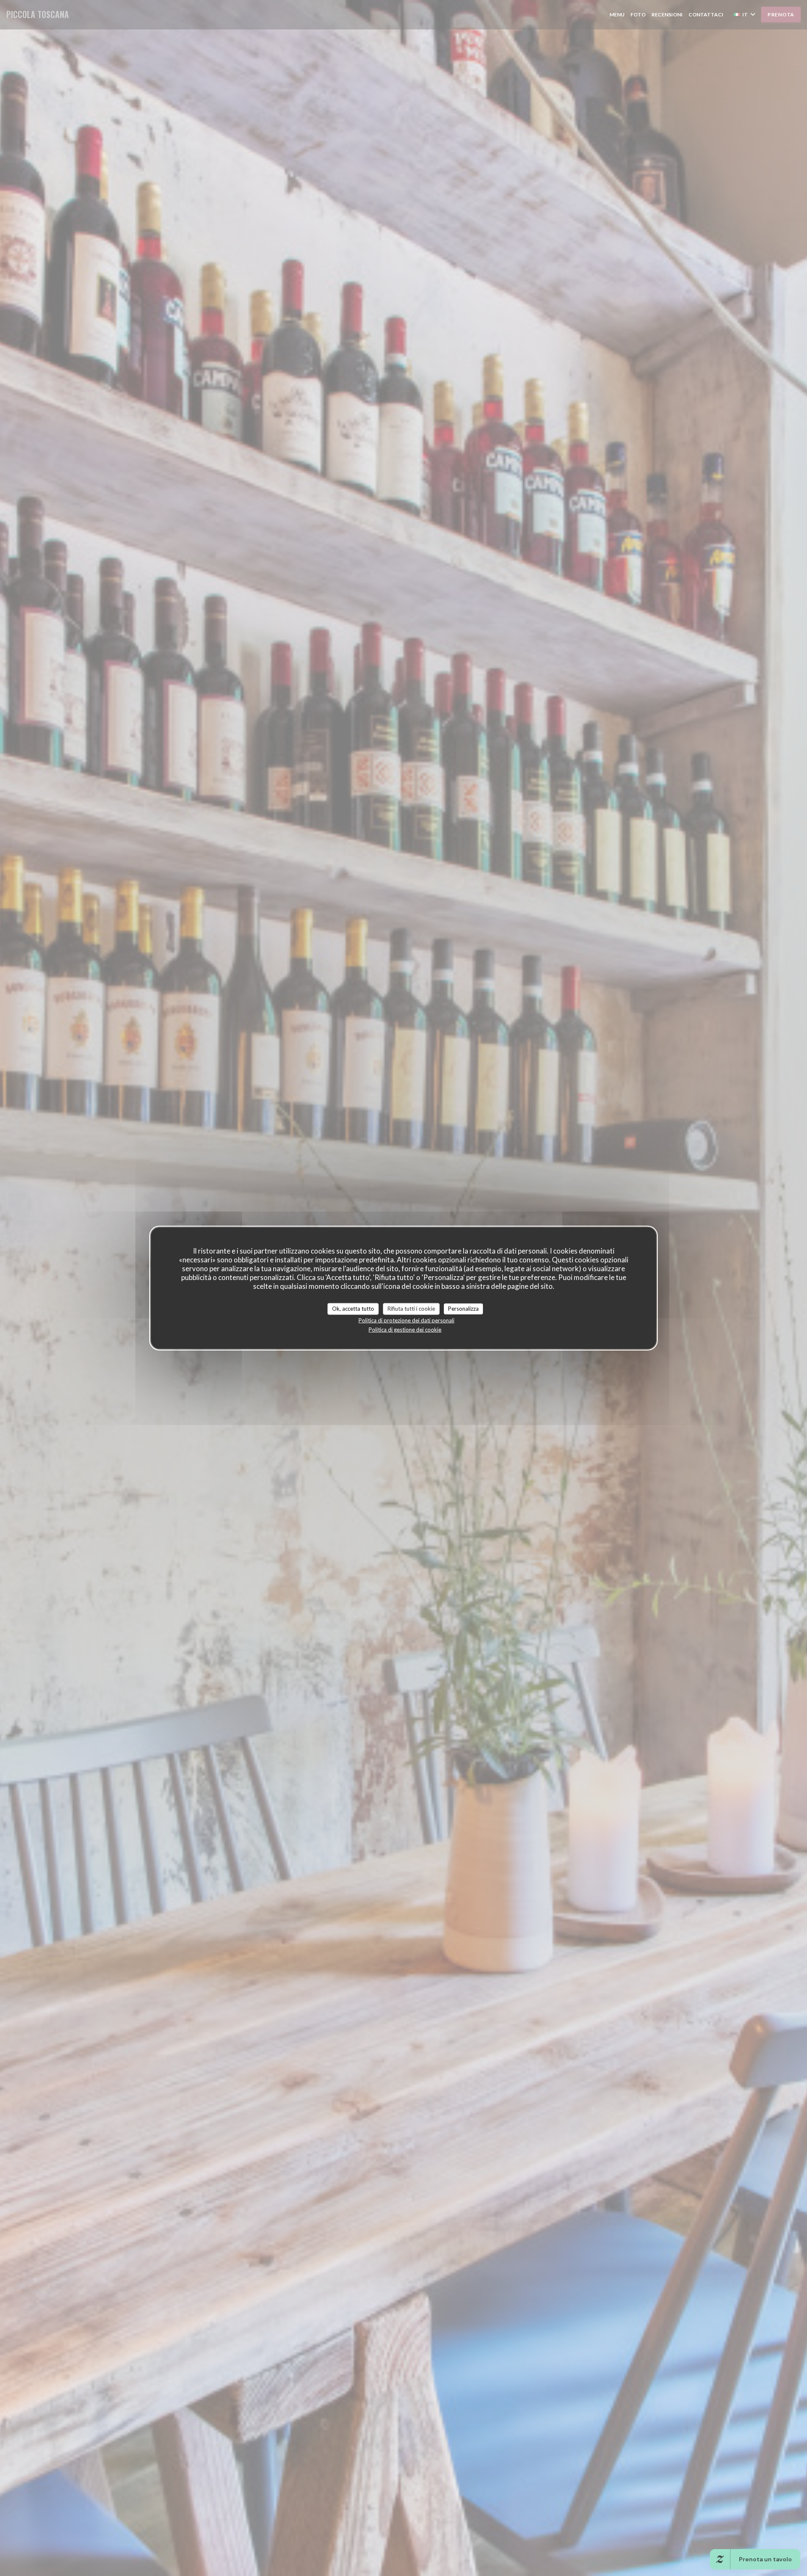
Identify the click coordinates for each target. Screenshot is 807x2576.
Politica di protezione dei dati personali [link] (406, 1320)
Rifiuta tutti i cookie (411, 1309)
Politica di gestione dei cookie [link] (405, 1329)
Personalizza (463, 1309)
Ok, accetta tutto (353, 1309)
